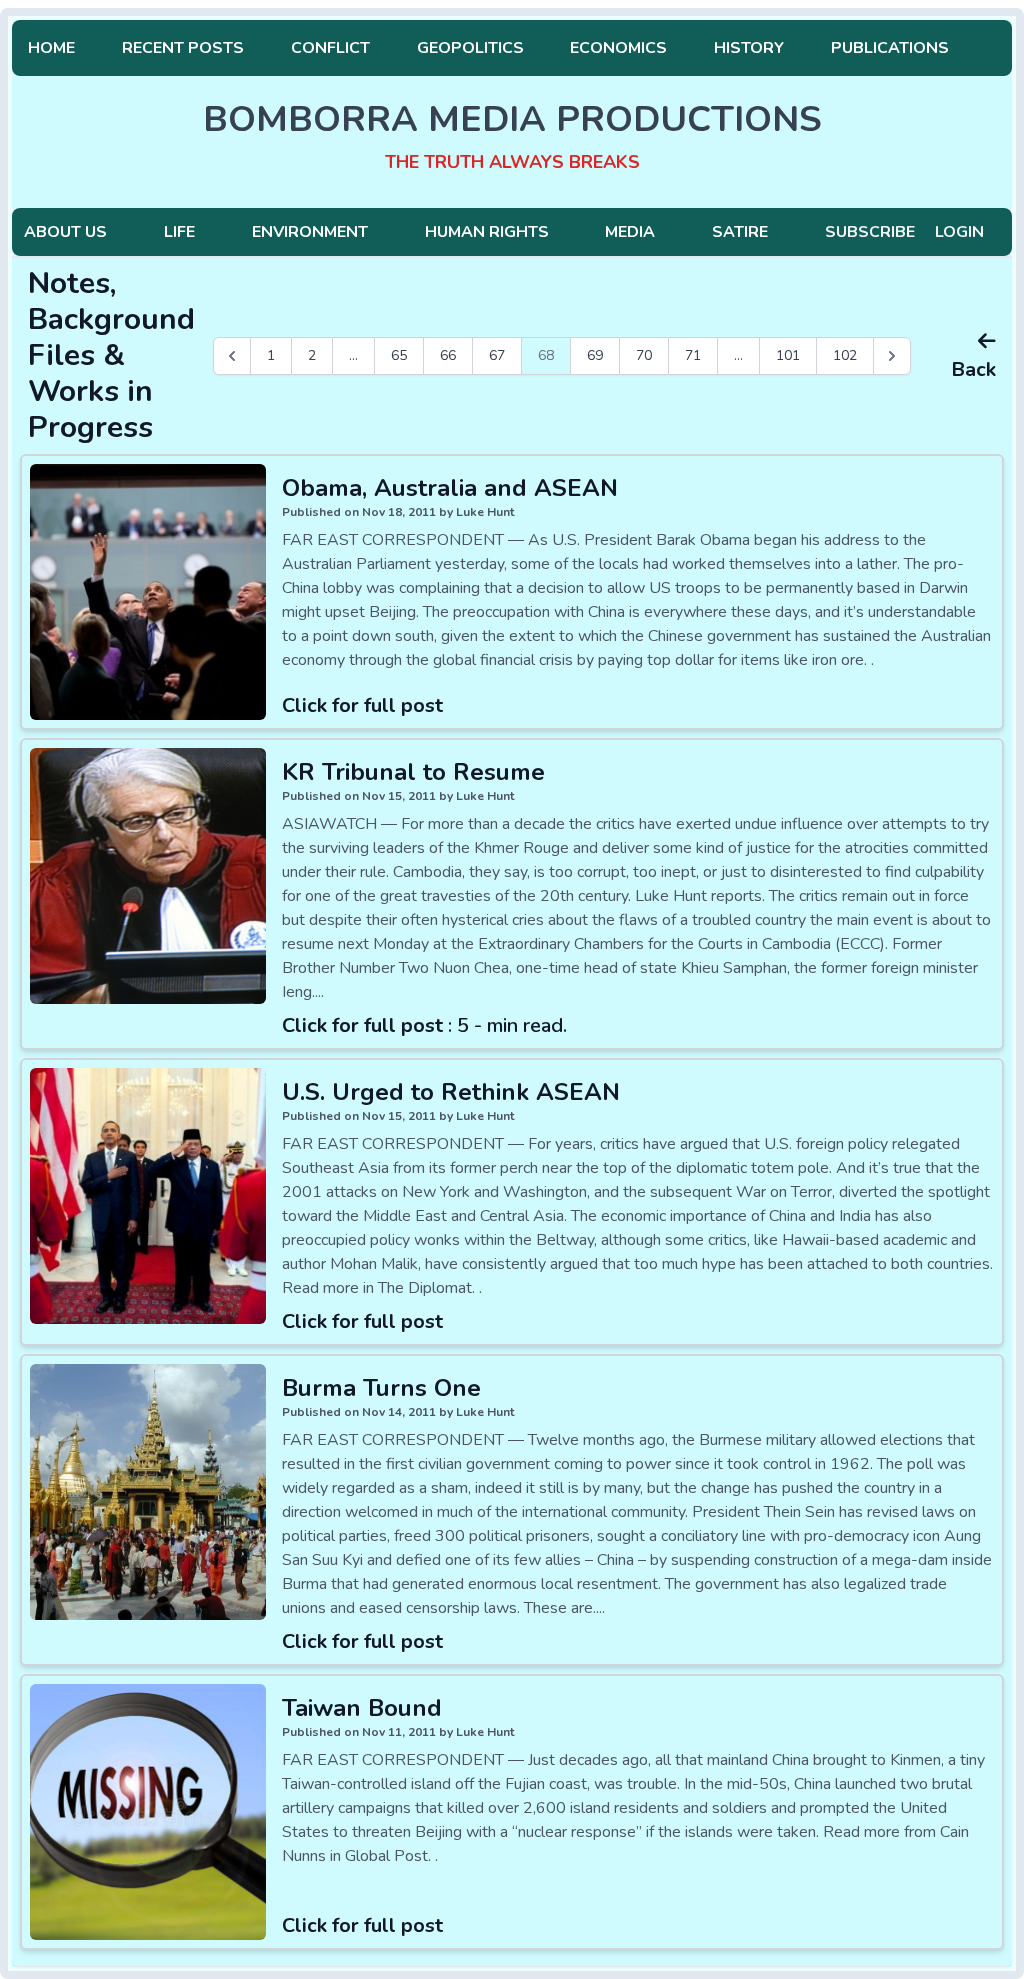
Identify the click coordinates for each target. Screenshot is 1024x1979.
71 (693, 355)
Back (973, 369)
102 (845, 355)
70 (644, 355)
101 (788, 355)
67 (497, 355)
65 (399, 355)
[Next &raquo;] (892, 356)
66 (448, 355)
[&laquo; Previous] (232, 356)
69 (595, 355)
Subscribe (870, 232)
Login (959, 232)
